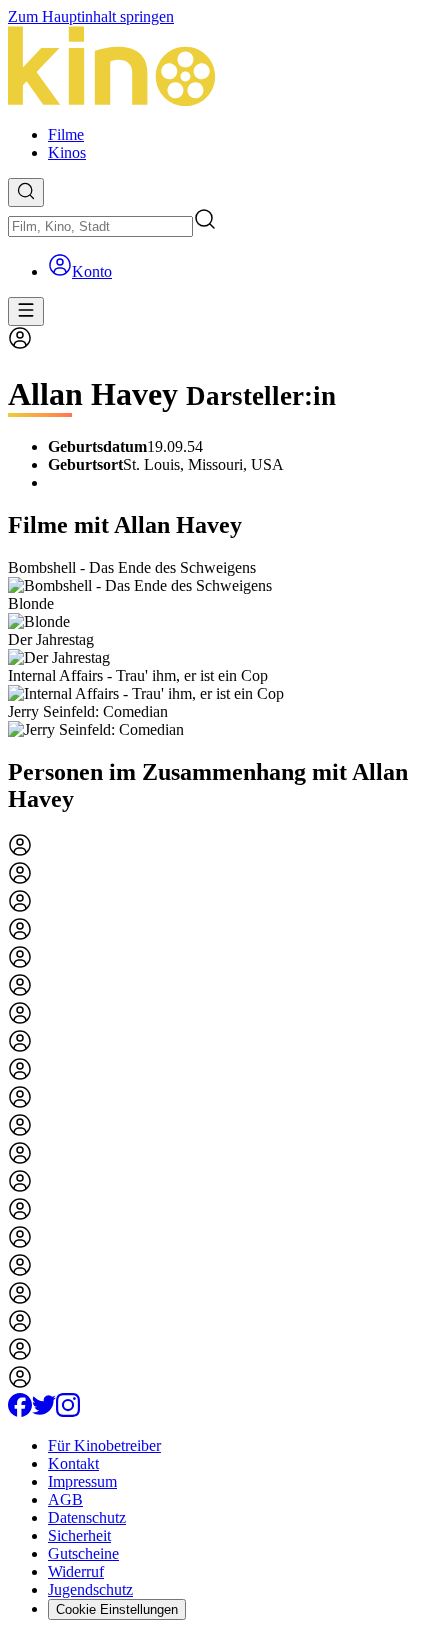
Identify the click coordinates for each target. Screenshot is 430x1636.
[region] (215, 649)
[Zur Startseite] (215, 68)
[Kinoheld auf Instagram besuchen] (68, 1411)
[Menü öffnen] (26, 311)
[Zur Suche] (26, 192)
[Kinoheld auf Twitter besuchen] (44, 1411)
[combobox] (100, 226)
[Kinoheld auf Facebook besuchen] (20, 1411)
